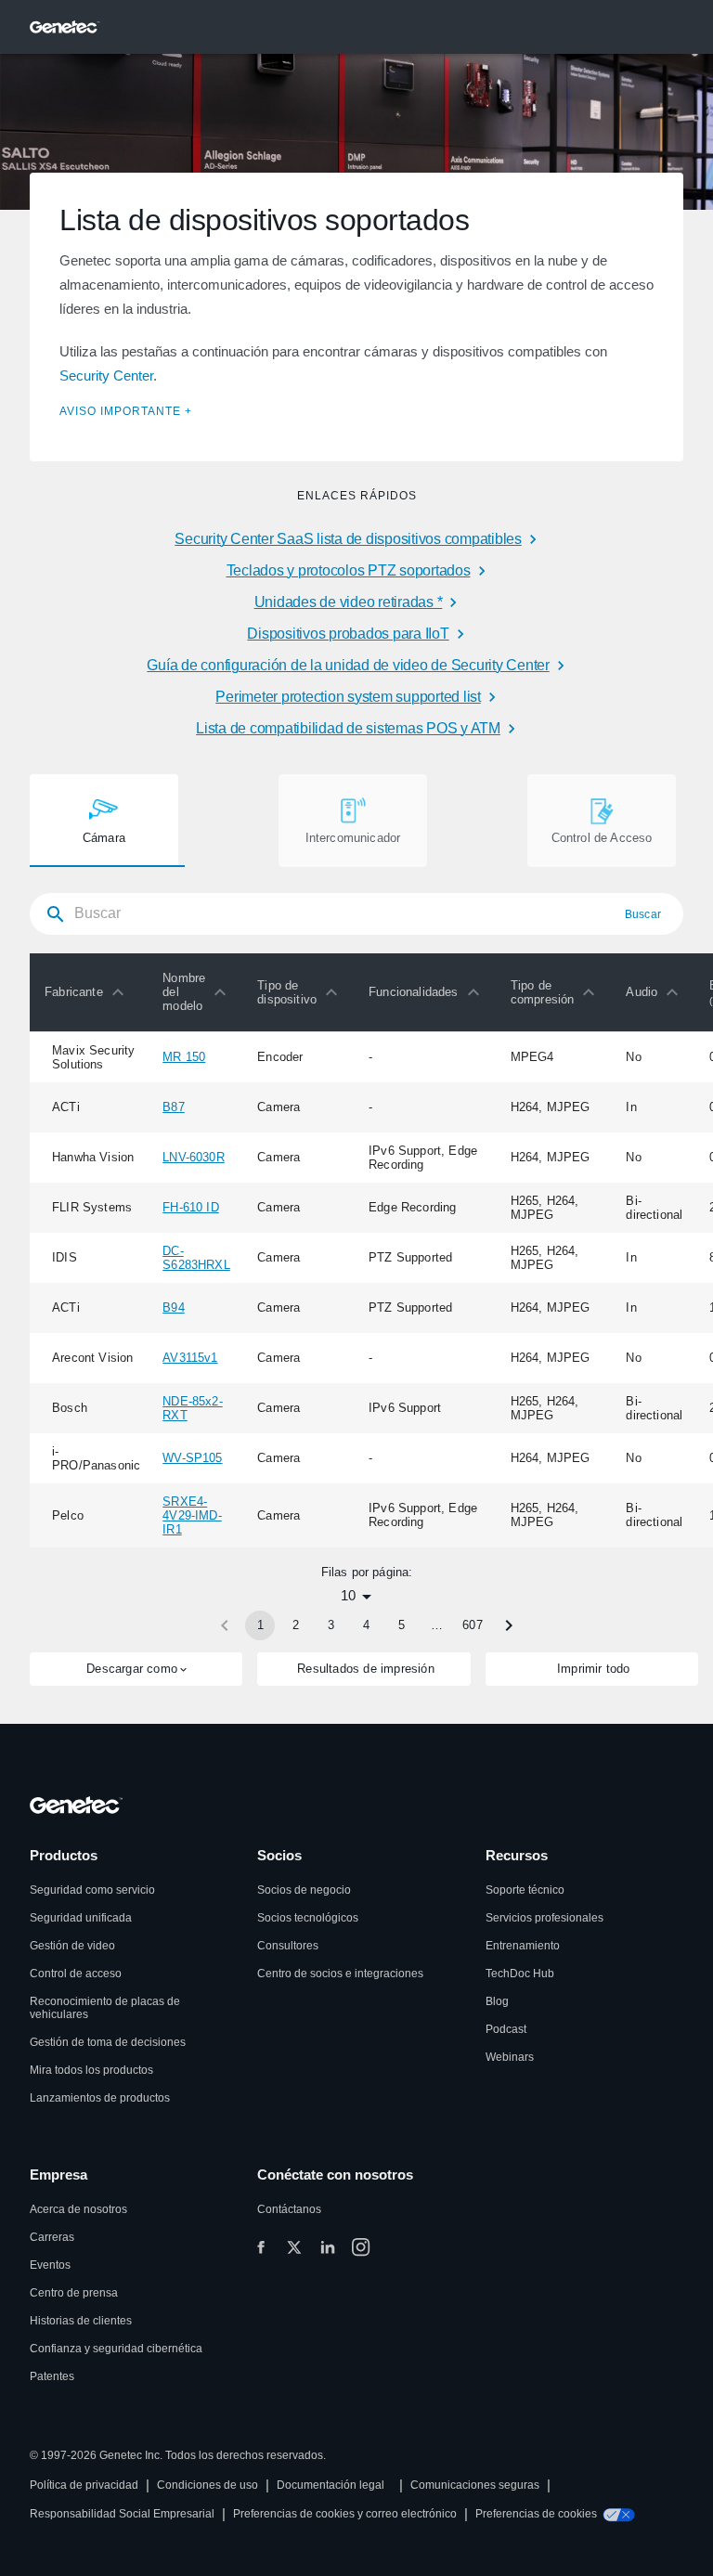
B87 (174, 1107)
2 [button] (296, 1625)
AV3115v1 (190, 1358)
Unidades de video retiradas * (349, 602)
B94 (174, 1307)
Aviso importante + (126, 411)
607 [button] (473, 1625)
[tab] (104, 821)
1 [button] (260, 1625)
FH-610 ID (191, 1207)
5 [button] (402, 1625)
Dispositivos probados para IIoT (348, 634)
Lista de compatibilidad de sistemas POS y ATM (348, 728)
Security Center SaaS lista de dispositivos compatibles (348, 539)
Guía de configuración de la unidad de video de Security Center (348, 665)
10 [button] (348, 1595)
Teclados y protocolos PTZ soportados (349, 570)
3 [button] (331, 1625)
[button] (89, 992)
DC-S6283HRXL (196, 1258)
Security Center (106, 375)
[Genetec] (65, 27)
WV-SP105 (192, 1458)
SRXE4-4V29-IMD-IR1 (192, 1515)
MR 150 (184, 1057)
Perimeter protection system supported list (348, 697)
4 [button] (366, 1625)
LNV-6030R (194, 1157)
